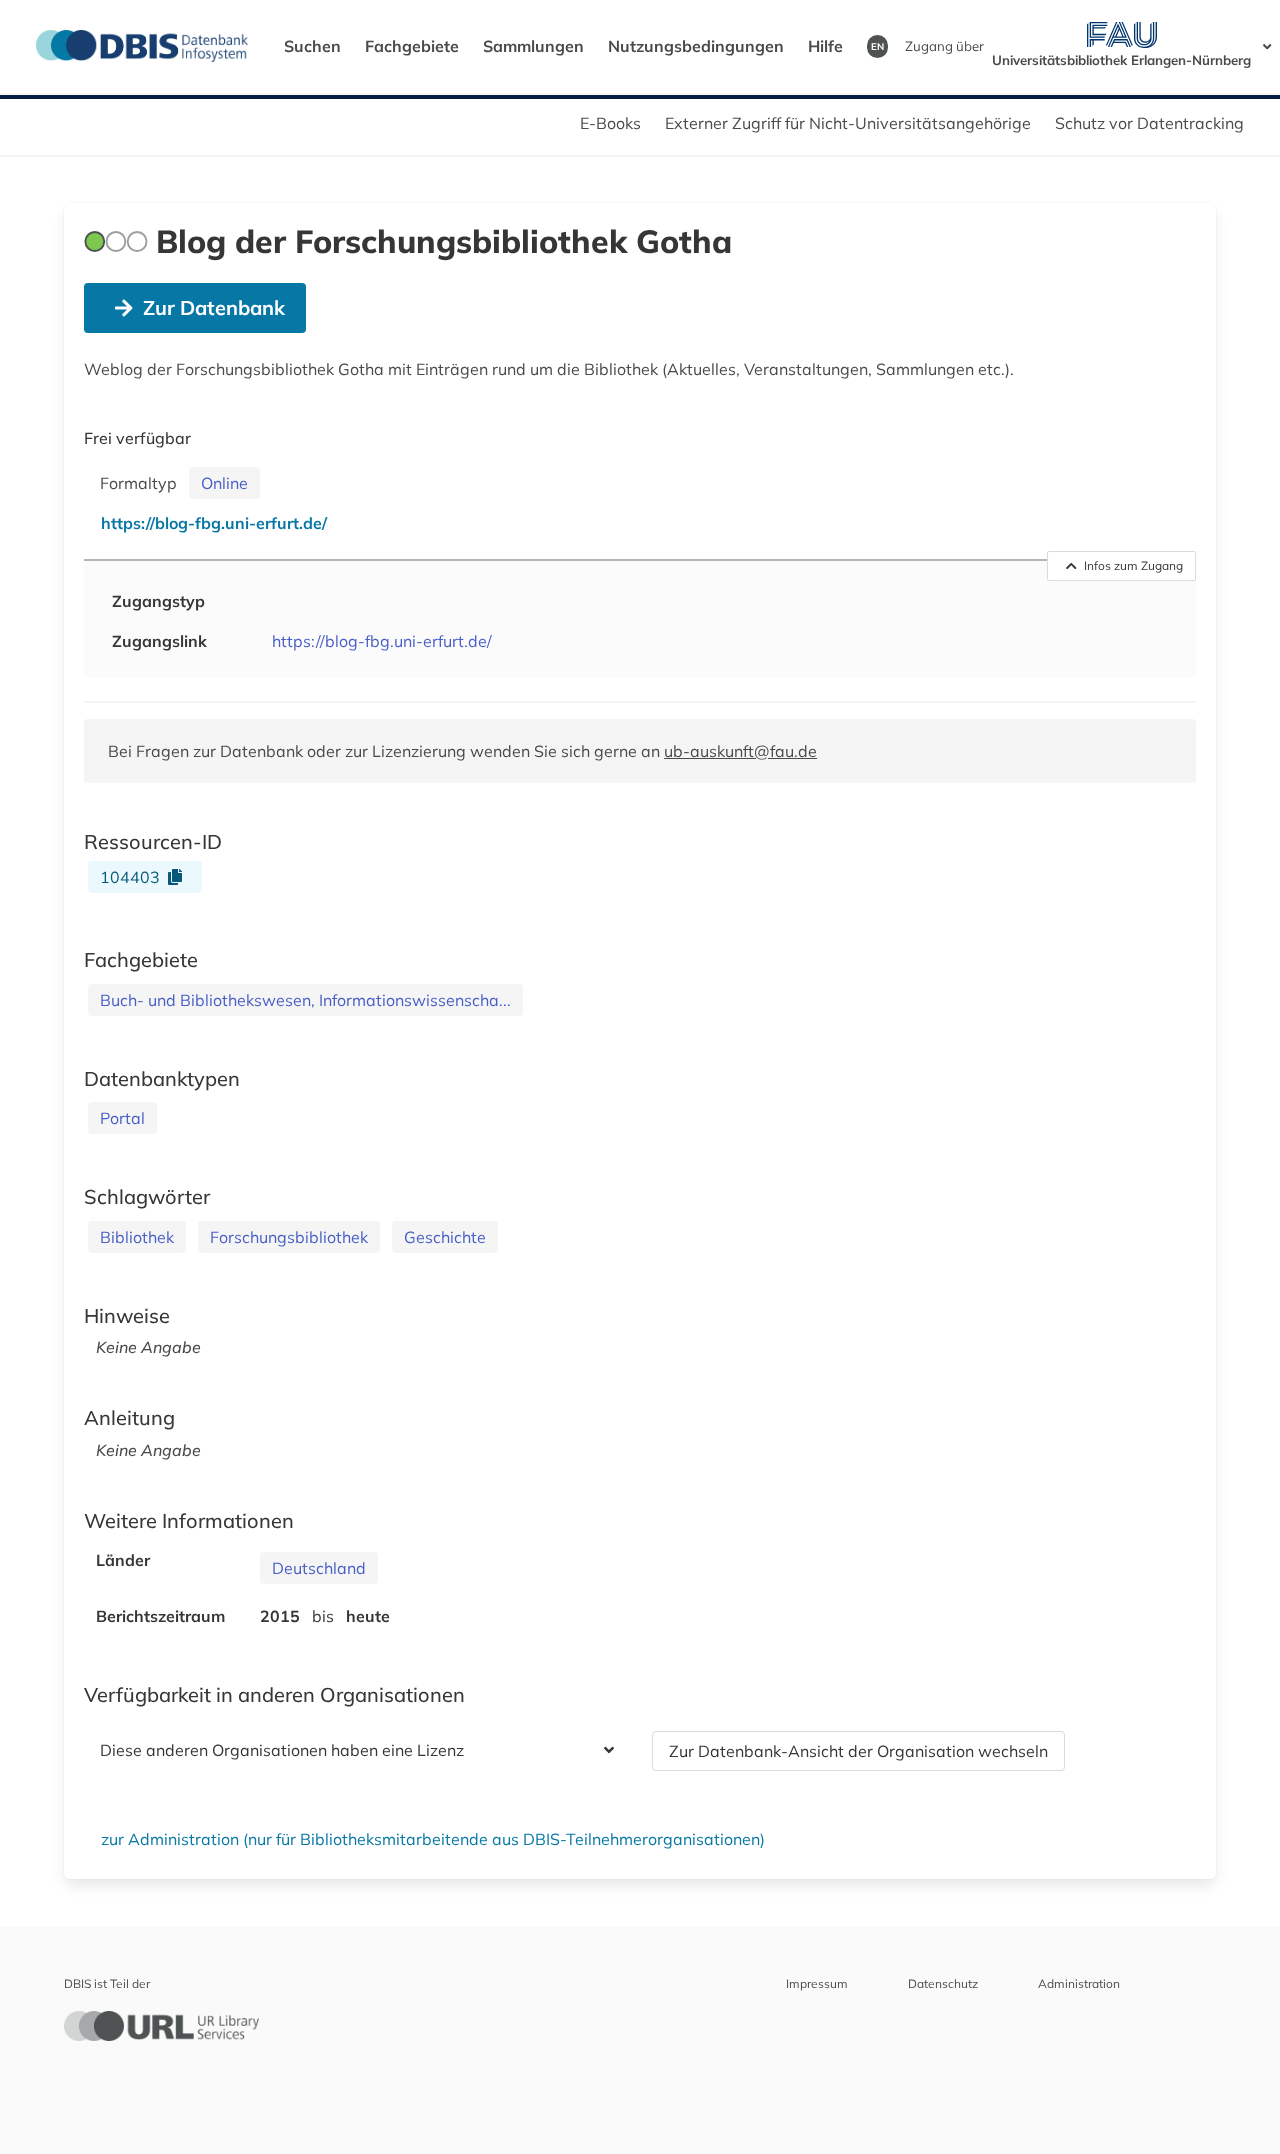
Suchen (312, 46)
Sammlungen (533, 46)
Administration (1079, 1983)
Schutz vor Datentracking (1149, 123)
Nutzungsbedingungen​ (696, 46)
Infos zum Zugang (1133, 565)
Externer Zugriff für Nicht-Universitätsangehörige (848, 123)
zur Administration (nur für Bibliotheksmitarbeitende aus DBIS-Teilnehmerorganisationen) (433, 1839)
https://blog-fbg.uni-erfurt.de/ (382, 641)
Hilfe (825, 46)
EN (877, 46)
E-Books (610, 123)
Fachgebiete (412, 46)
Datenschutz (943, 1983)
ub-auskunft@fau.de (740, 751)
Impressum (817, 1983)
